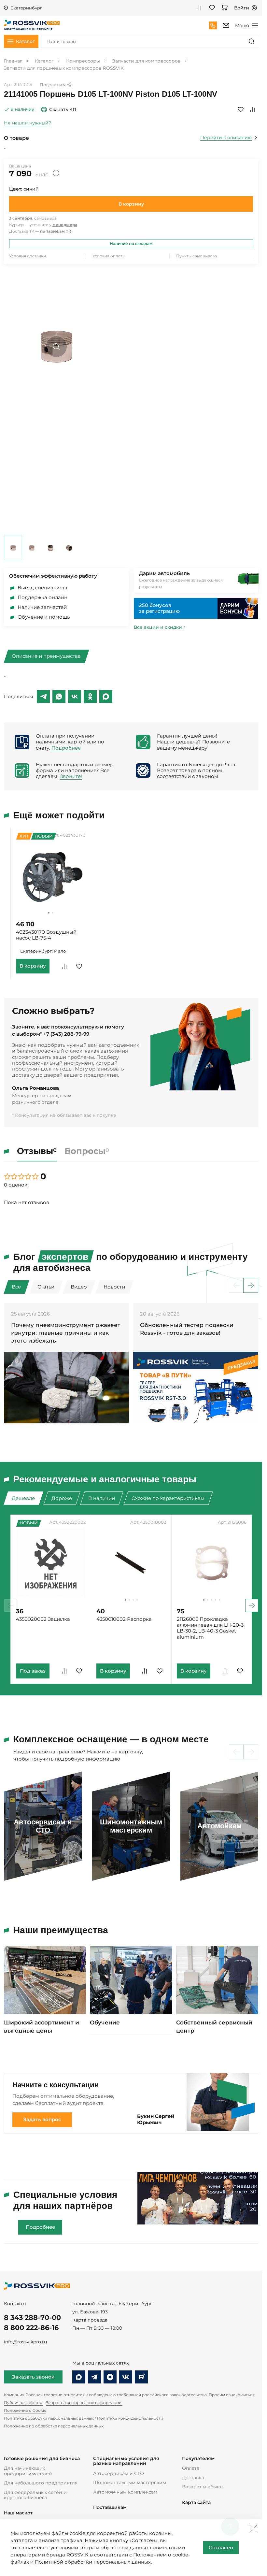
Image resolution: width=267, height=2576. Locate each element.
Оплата (191, 2468)
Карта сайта (196, 2503)
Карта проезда (90, 2320)
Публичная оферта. (24, 2403)
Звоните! (71, 776)
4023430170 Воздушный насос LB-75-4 (46, 935)
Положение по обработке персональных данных (54, 2426)
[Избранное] (212, 8)
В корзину (131, 204)
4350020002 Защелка (43, 1619)
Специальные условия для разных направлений (126, 2461)
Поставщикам (110, 2507)
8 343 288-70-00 (32, 2317)
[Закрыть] (253, 2528)
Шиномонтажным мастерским (130, 2482)
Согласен (221, 2548)
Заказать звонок (33, 2377)
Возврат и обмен (202, 2487)
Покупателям (198, 2459)
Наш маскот (18, 2513)
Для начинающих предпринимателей (28, 2471)
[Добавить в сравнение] (252, 109)
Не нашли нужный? (28, 123)
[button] (49, 913)
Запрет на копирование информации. (84, 2403)
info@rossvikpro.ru (25, 2342)
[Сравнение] (199, 8)
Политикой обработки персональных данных (93, 2562)
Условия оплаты (109, 256)
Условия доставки (28, 256)
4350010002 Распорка (124, 1619)
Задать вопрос (42, 2120)
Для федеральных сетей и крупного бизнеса (35, 2495)
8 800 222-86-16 (31, 2328)
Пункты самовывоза (197, 256)
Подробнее (66, 748)
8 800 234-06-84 (213, 25)
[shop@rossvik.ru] (226, 25)
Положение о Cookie (25, 2410)
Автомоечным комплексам (125, 2492)
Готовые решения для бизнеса (42, 2459)
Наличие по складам (131, 244)
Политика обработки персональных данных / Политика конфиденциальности (84, 2418)
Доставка (193, 2478)
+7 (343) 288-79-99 (66, 1034)
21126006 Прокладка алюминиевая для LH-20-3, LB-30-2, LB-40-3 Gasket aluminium (211, 1628)
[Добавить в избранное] (241, 109)
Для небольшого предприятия (41, 2483)
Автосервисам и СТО (119, 2473)
